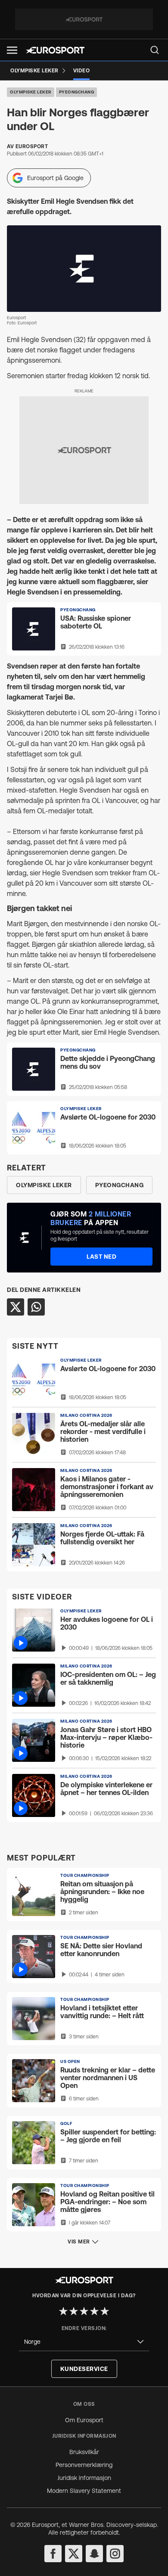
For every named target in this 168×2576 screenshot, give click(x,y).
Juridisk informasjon (84, 2478)
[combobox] (84, 2342)
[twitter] (74, 2554)
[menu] (155, 50)
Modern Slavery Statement (84, 2491)
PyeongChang (77, 92)
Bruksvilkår (84, 2452)
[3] (84, 2311)
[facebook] (53, 2554)
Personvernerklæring (84, 2465)
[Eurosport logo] (55, 50)
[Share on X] (16, 1307)
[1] (63, 2311)
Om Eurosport (84, 2420)
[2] (74, 2311)
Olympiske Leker (31, 92)
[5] (105, 2311)
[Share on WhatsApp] (36, 1307)
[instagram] (115, 2554)
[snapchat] (94, 2554)
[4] (94, 2311)
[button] (12, 50)
